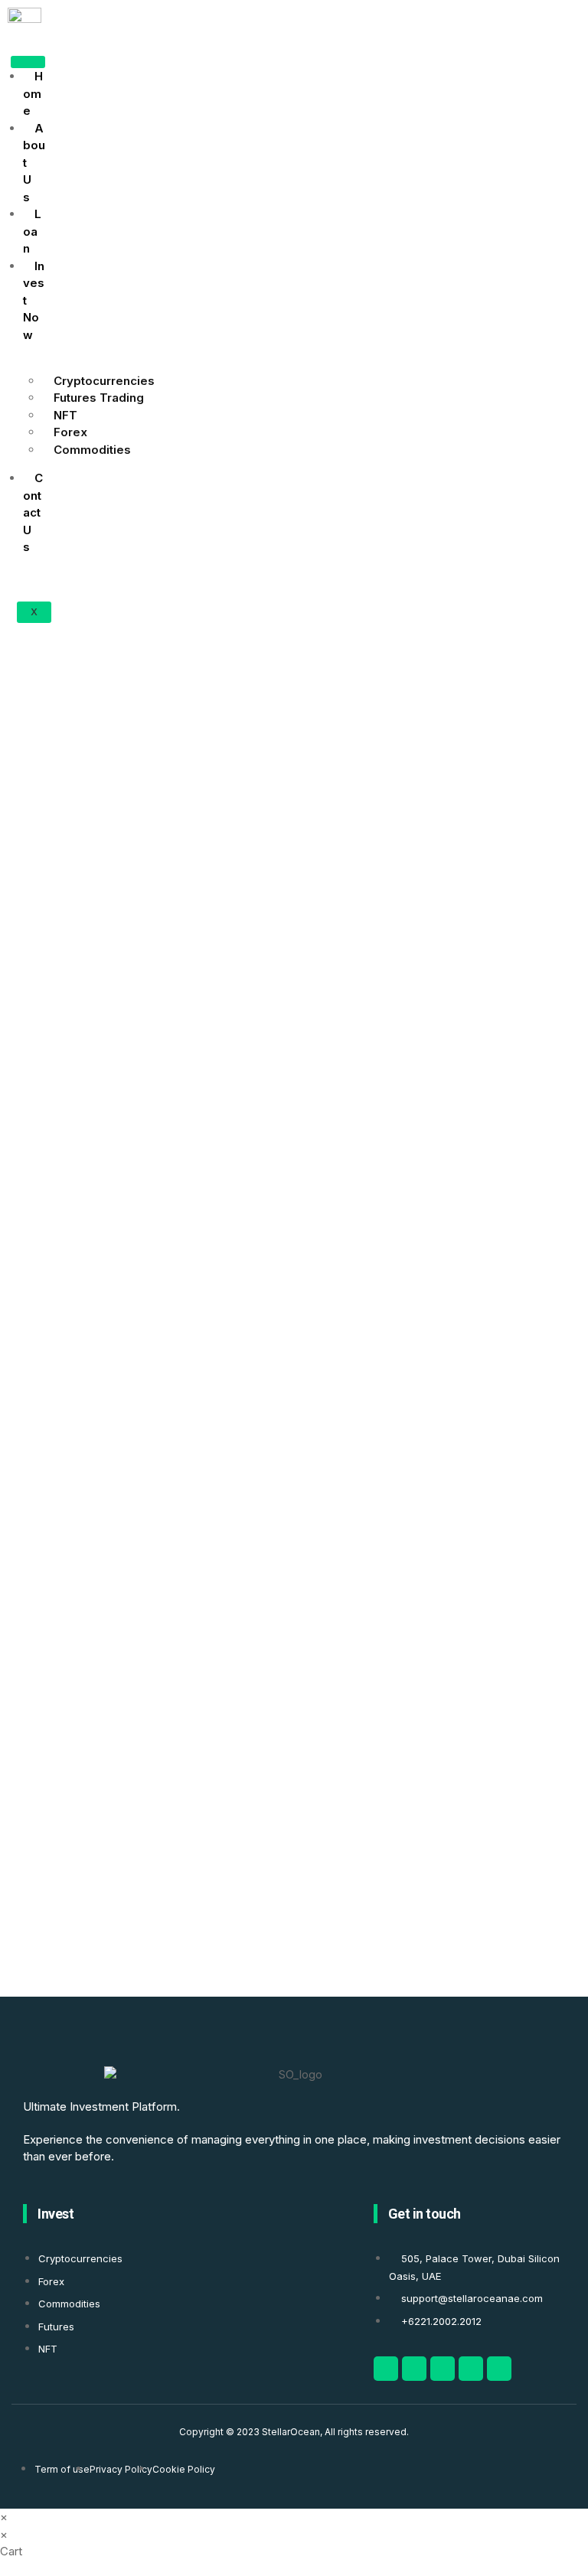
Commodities (92, 450)
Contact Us (33, 512)
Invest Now (34, 300)
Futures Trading (99, 398)
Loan (32, 231)
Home (33, 93)
